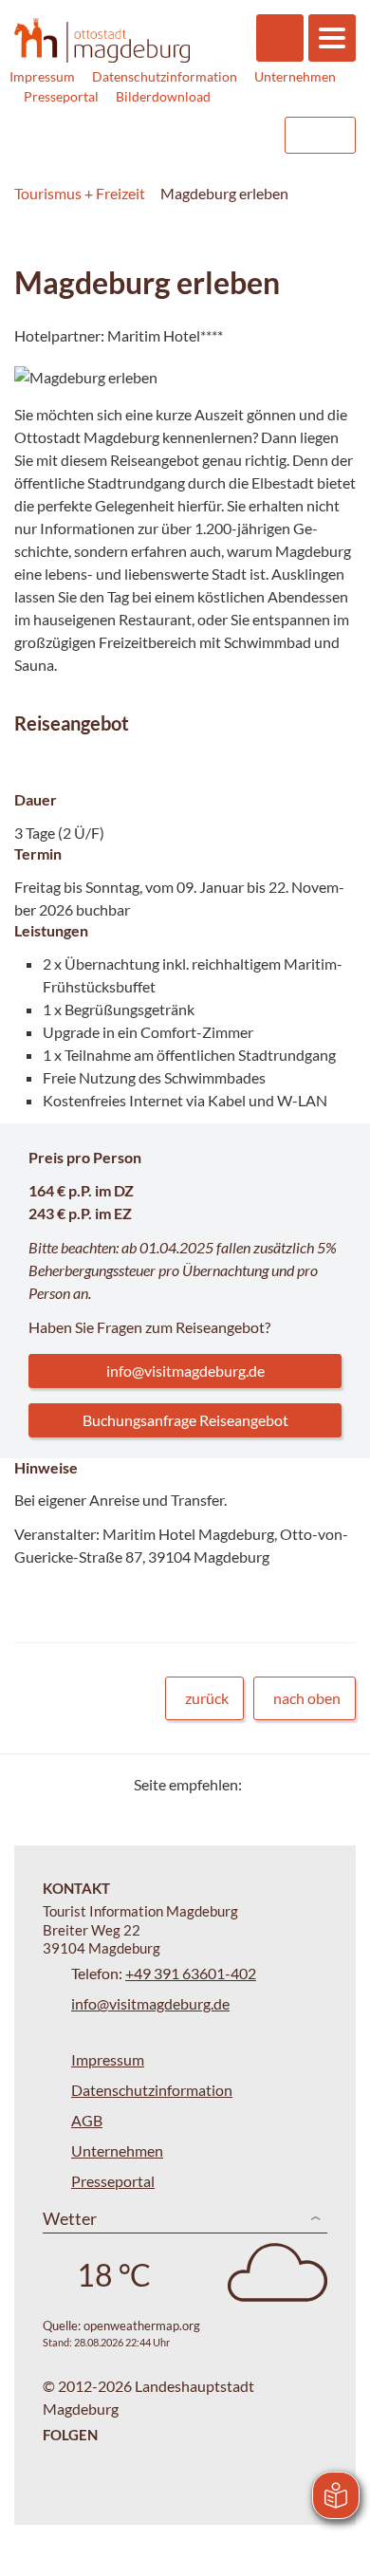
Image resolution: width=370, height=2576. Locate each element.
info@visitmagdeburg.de (185, 1371)
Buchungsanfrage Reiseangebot (185, 1420)
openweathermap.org (142, 2326)
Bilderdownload (163, 96)
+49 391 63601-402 (191, 1973)
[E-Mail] (311, 1784)
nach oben (307, 1698)
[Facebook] (287, 1784)
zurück (207, 1698)
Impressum (42, 76)
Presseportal (61, 96)
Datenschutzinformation (165, 76)
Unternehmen (295, 76)
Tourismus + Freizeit (80, 193)
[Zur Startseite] (102, 40)
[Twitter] (263, 1784)
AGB (87, 2120)
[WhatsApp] (334, 1784)
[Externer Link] (149, 135)
